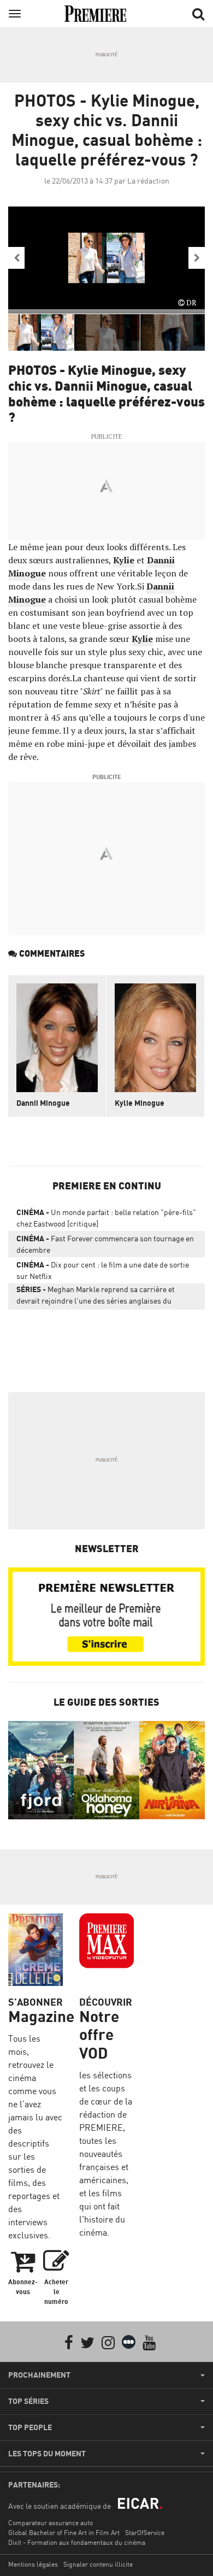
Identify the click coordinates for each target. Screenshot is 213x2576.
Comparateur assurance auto (51, 2523)
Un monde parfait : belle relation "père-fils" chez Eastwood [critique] (106, 1218)
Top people (30, 2427)
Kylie (124, 560)
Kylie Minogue (140, 1103)
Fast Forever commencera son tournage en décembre (105, 1244)
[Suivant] (197, 258)
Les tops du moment (47, 2454)
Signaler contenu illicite (98, 2564)
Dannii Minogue (43, 1103)
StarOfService (145, 2533)
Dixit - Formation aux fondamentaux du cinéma (77, 2542)
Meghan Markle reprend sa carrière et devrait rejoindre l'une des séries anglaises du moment (96, 1297)
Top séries (28, 2401)
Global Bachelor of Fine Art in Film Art (64, 2533)
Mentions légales (33, 2564)
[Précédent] (16, 258)
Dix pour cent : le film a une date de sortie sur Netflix (103, 1270)
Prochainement (39, 2375)
